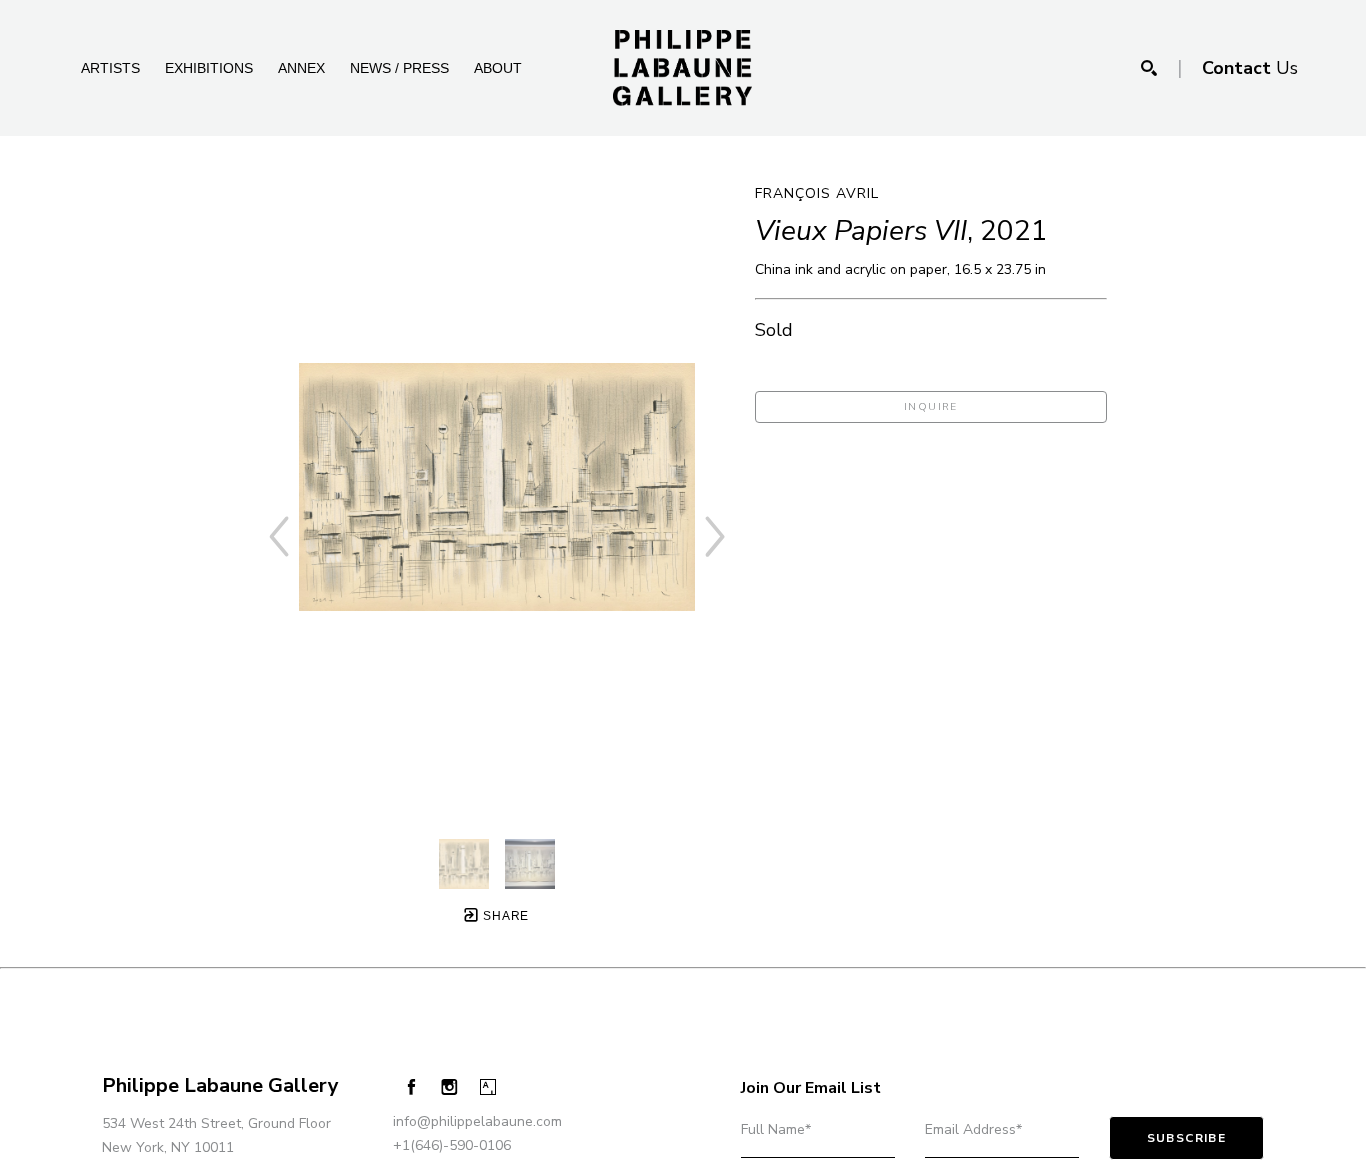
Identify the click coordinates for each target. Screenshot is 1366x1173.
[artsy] (488, 1087)
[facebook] (411, 1086)
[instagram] (449, 1087)
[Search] (1149, 68)
